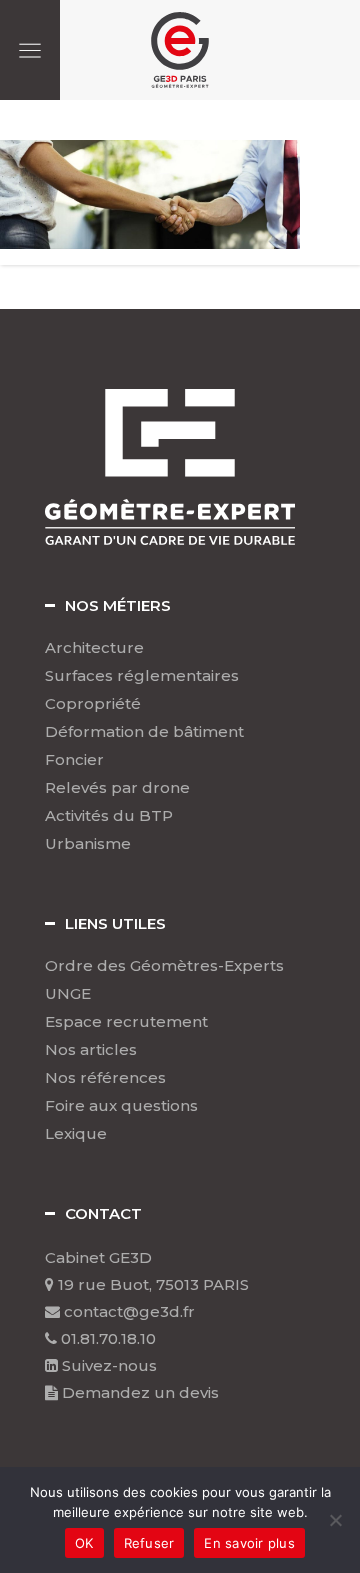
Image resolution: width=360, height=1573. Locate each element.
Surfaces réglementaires (142, 676)
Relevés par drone (117, 788)
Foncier (74, 760)
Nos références (105, 1078)
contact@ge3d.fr (127, 1311)
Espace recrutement (126, 1022)
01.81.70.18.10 (106, 1338)
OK (84, 1543)
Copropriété (93, 704)
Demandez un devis (138, 1392)
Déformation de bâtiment (144, 732)
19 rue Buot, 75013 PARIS (151, 1284)
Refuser (149, 1543)
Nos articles (91, 1050)
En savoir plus (249, 1543)
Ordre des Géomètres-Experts (164, 966)
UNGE (68, 994)
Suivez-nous (107, 1365)
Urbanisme (88, 844)
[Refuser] (335, 1520)
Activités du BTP (109, 816)
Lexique (76, 1134)
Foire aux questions (121, 1106)
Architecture (94, 648)
